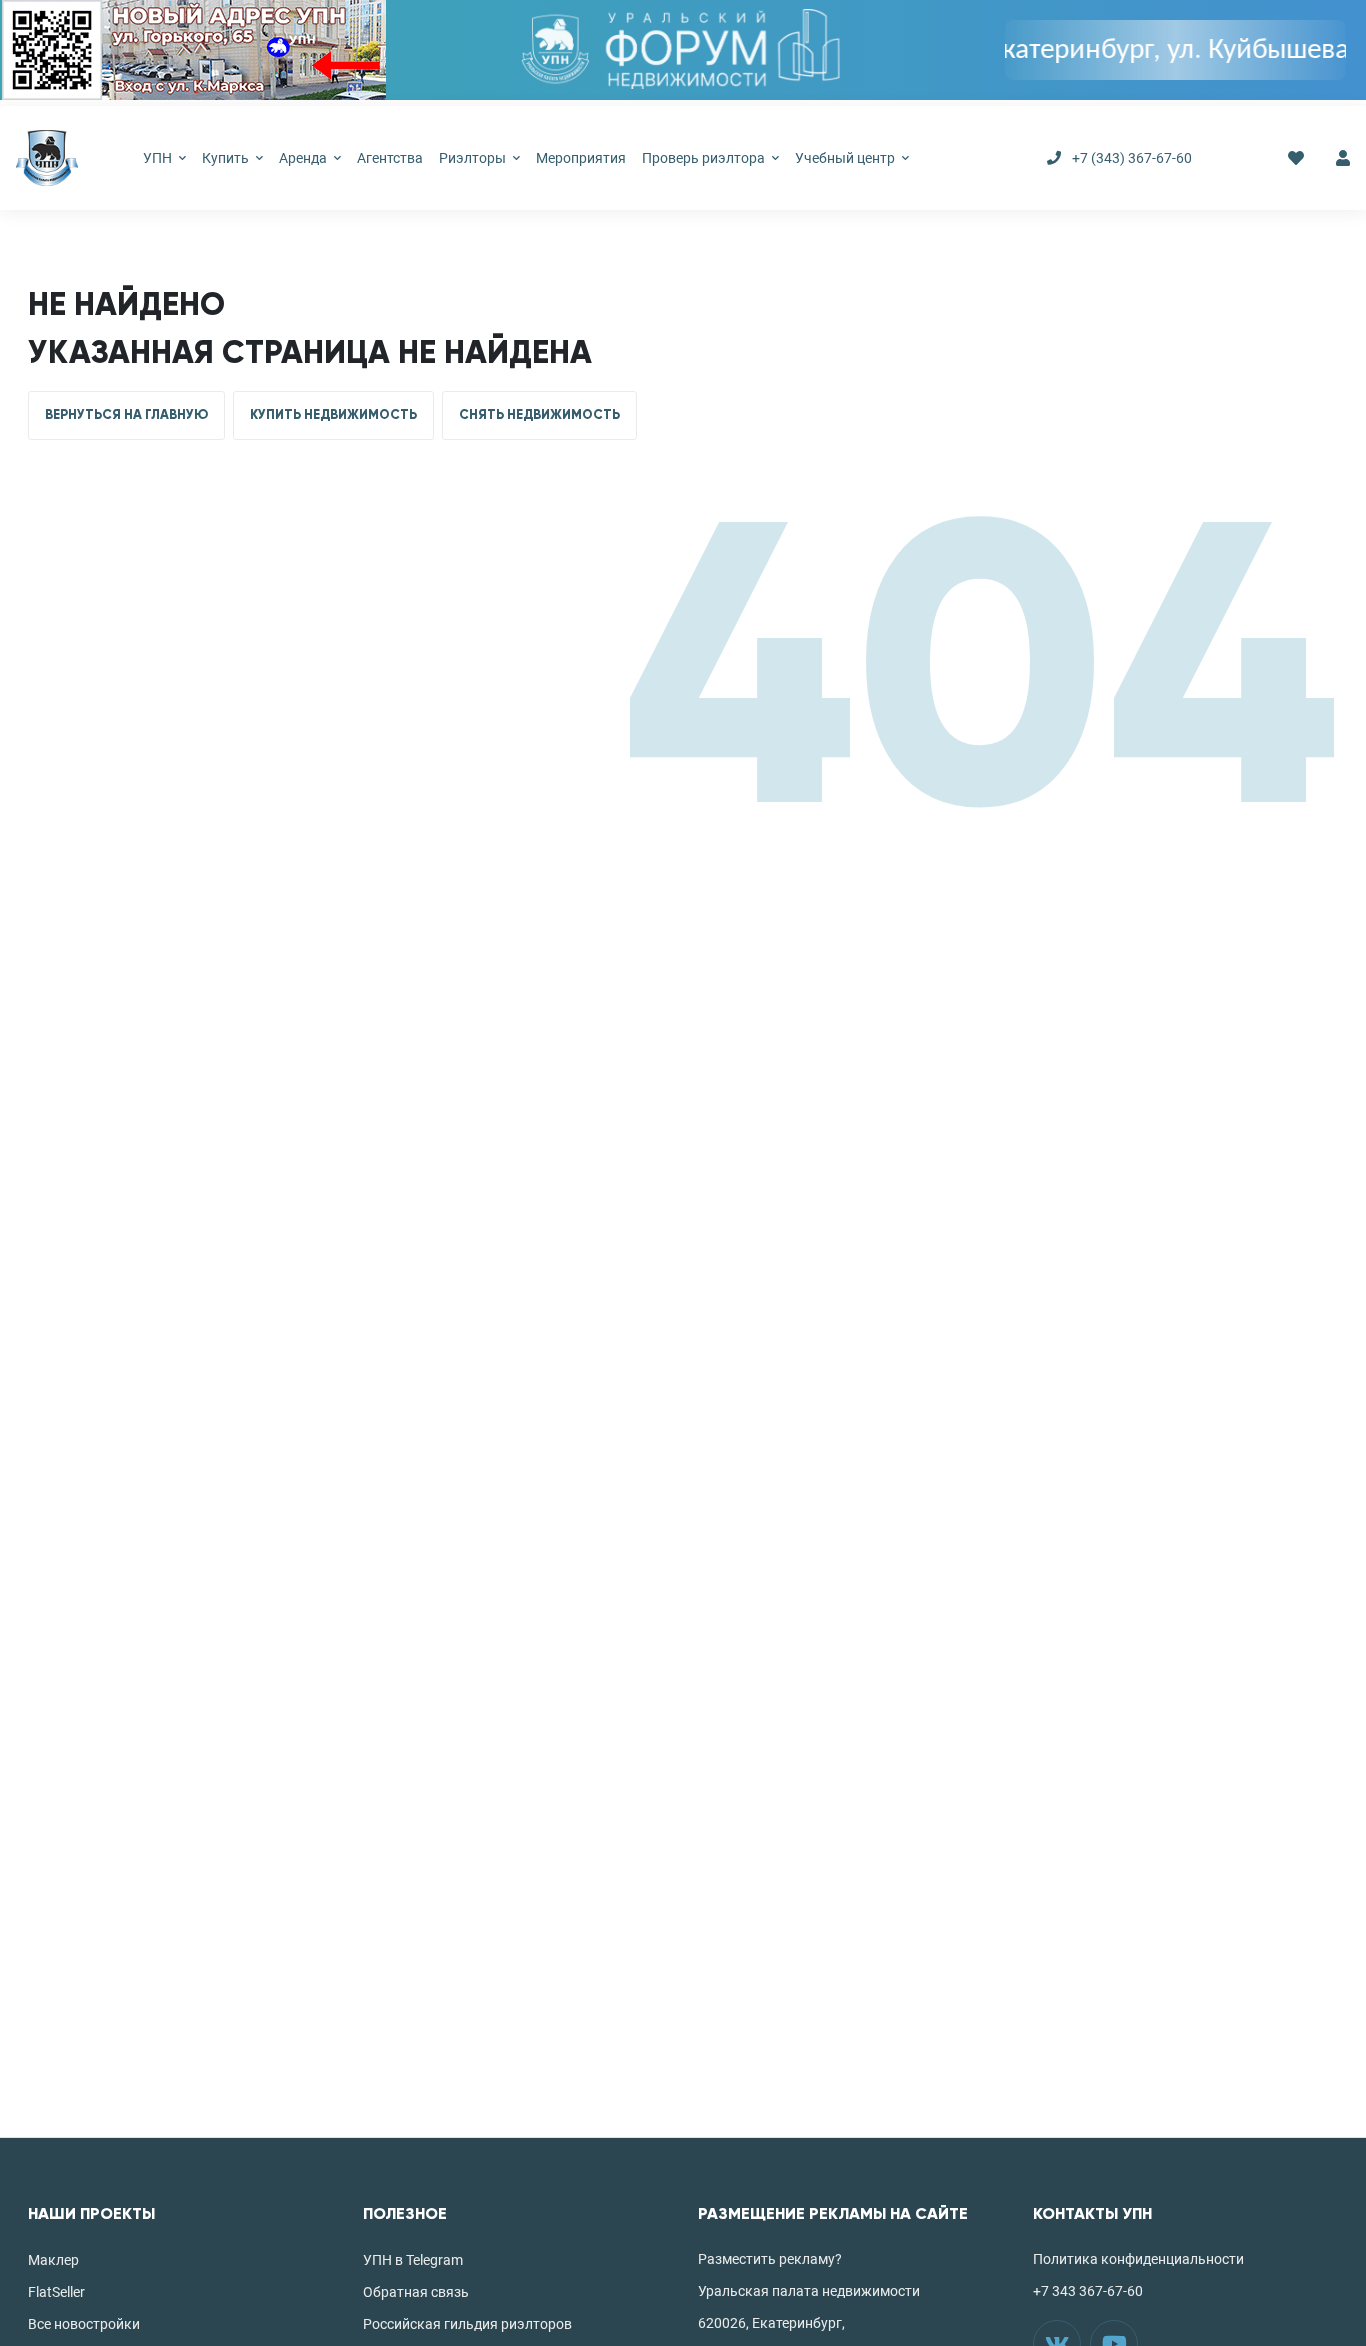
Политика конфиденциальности (1138, 2259)
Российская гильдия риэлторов (467, 2324)
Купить (227, 158)
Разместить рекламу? (770, 2259)
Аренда (304, 158)
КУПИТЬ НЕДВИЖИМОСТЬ (333, 415)
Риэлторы (474, 158)
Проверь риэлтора (705, 158)
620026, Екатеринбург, (771, 2323)
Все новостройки (84, 2324)
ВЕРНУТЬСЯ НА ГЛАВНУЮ (126, 415)
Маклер (53, 2260)
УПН (159, 158)
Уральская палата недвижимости (809, 2291)
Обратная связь (416, 2292)
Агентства (390, 158)
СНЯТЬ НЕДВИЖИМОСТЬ (539, 415)
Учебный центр (846, 158)
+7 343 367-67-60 (1088, 2291)
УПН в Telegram (413, 2260)
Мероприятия (581, 158)
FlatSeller (56, 2292)
